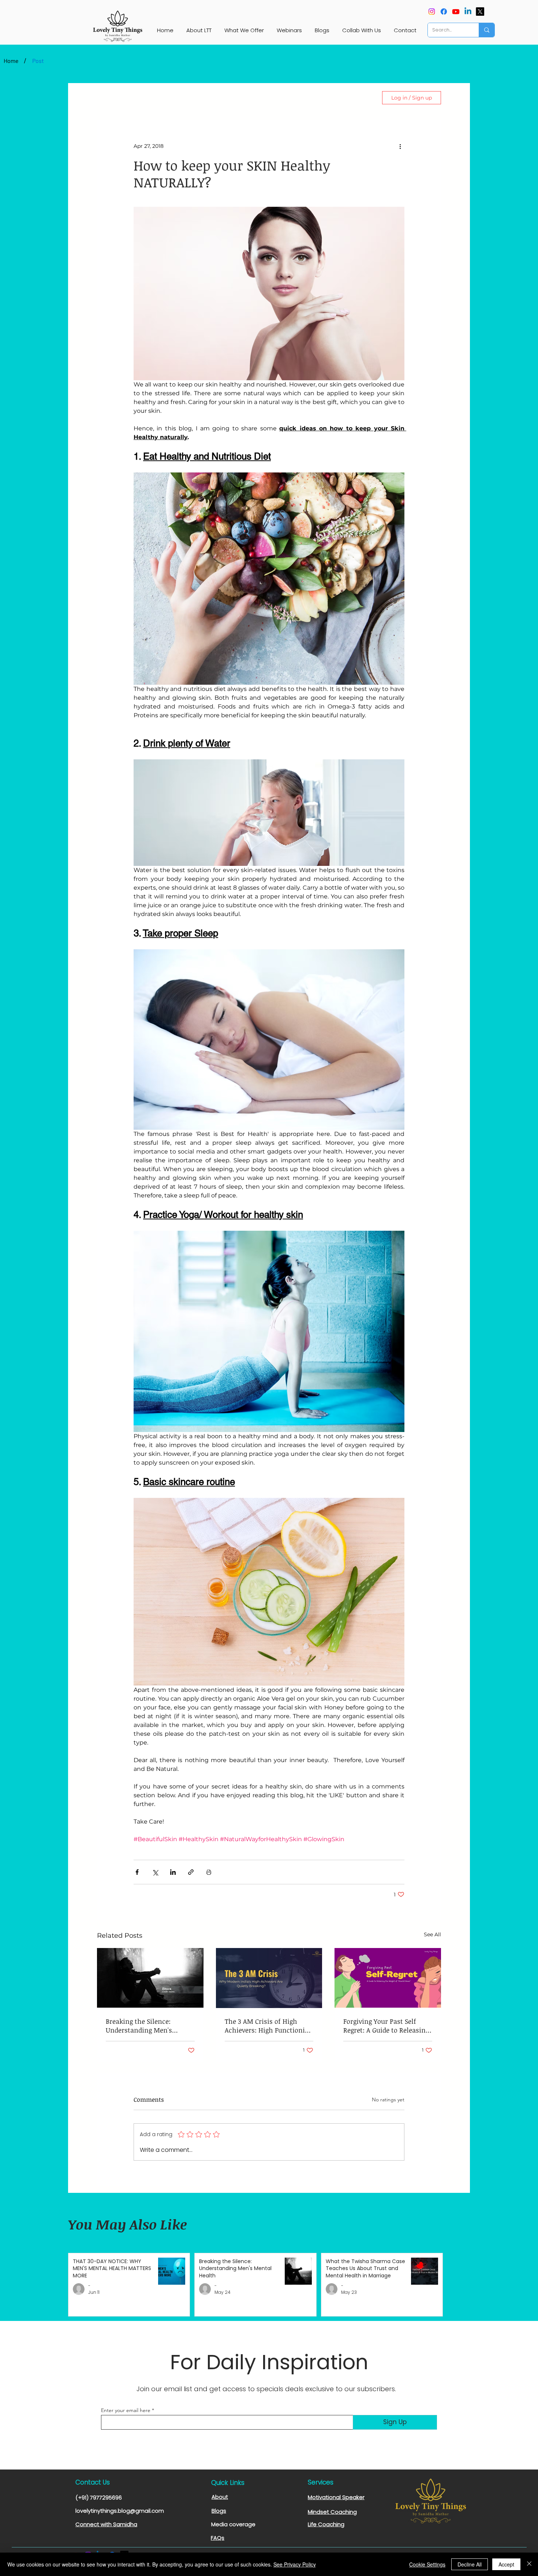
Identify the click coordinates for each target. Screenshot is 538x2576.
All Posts (108, 98)
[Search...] (487, 30)
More (308, 98)
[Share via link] (191, 1872)
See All (432, 1934)
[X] (480, 12)
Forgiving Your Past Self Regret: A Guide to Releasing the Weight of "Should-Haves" (386, 2026)
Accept (506, 2564)
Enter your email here (126, 2410)
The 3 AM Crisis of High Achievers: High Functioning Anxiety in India (269, 2026)
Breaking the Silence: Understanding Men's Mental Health (139, 2026)
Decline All (470, 2564)
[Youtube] (456, 12)
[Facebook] (444, 12)
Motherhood (270, 98)
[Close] (529, 2564)
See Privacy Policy (295, 2564)
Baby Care (224, 98)
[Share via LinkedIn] (173, 1872)
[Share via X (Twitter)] (155, 1872)
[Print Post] (209, 1872)
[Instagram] (432, 12)
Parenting (183, 98)
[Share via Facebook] (137, 1872)
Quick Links (228, 2483)
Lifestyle (144, 98)
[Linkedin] (468, 12)
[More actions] (400, 146)
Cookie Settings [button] (427, 2564)
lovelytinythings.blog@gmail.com (120, 2511)
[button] (364, 98)
